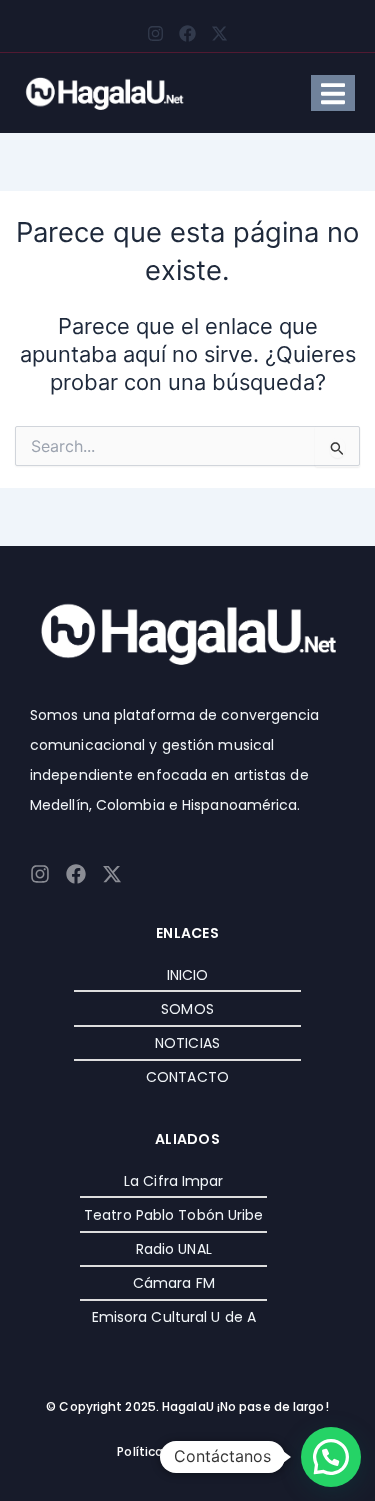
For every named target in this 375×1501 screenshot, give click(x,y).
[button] (331, 1457)
